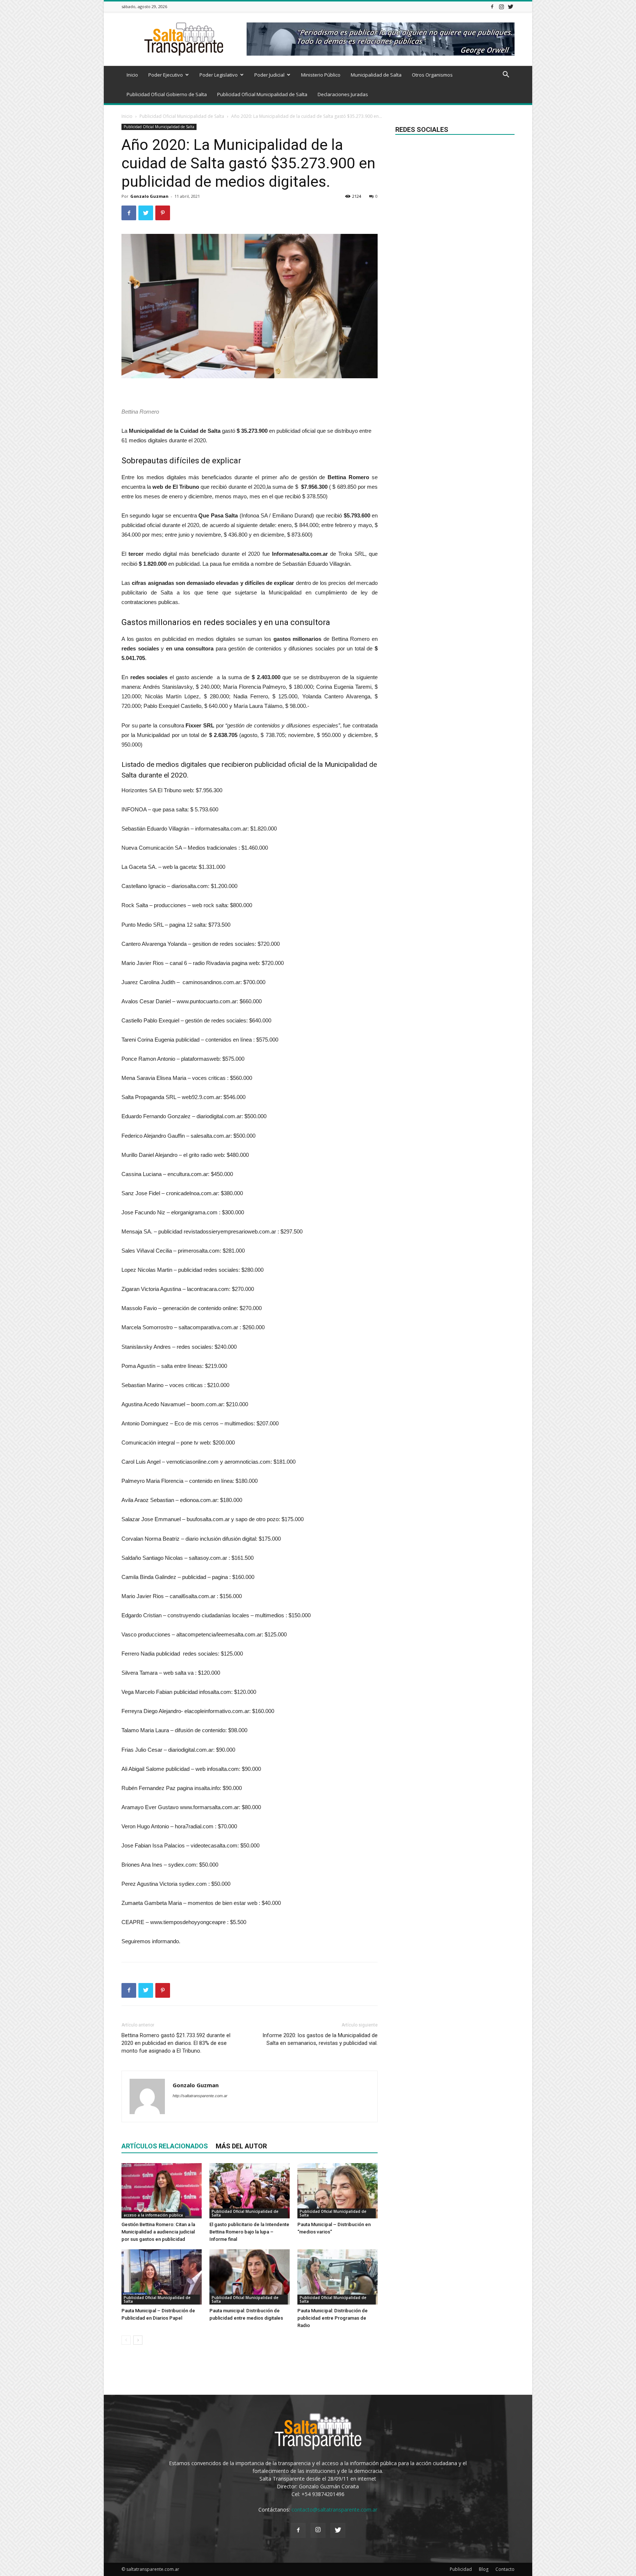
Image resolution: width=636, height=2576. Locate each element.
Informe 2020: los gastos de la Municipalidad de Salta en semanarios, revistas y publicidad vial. (320, 2039)
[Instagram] (501, 6)
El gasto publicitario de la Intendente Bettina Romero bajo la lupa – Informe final (249, 2232)
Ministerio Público (321, 75)
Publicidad (461, 2569)
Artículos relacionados (165, 2146)
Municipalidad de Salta (376, 75)
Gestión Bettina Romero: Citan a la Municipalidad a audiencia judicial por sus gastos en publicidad (158, 2232)
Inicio (132, 75)
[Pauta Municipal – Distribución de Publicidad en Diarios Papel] (162, 2277)
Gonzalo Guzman (149, 196)
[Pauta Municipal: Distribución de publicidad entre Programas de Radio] (338, 2277)
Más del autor (241, 2146)
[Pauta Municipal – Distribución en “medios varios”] (338, 2191)
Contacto (505, 2569)
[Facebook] (492, 6)
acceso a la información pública (153, 2215)
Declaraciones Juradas (343, 94)
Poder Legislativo (219, 75)
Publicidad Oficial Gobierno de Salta (167, 94)
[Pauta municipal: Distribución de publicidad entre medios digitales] (250, 2277)
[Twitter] (510, 6)
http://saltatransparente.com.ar (200, 2096)
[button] (506, 75)
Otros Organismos (432, 75)
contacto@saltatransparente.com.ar (334, 2510)
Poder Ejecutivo (166, 75)
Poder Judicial (269, 75)
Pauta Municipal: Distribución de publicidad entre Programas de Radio (333, 2318)
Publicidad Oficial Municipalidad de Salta (262, 94)
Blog (484, 2569)
